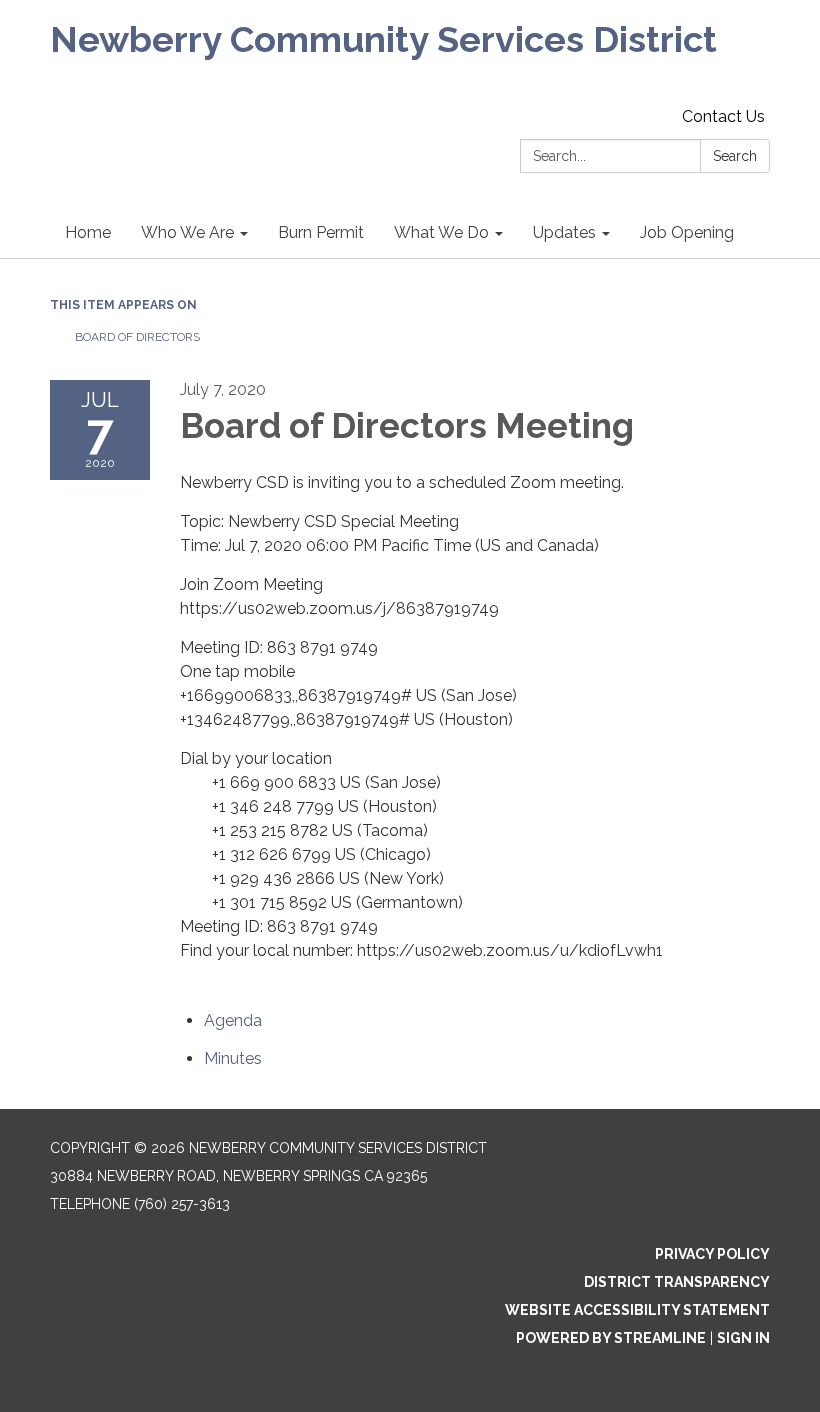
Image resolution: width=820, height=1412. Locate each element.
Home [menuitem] (88, 232)
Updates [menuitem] (564, 232)
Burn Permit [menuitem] (321, 232)
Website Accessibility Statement (637, 1310)
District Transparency (677, 1282)
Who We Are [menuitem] (187, 232)
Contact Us (723, 116)
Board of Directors (137, 337)
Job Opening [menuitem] (687, 232)
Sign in (743, 1338)
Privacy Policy (712, 1254)
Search (735, 156)
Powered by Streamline (611, 1338)
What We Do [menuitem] (441, 232)
